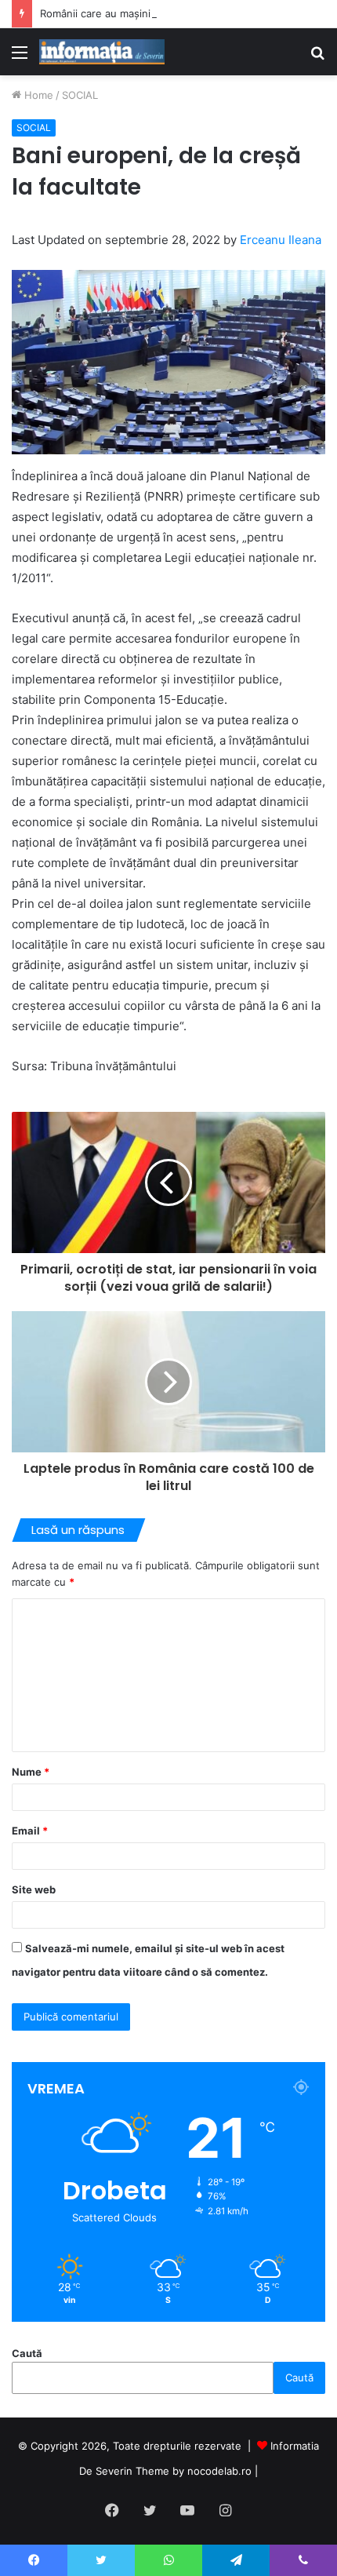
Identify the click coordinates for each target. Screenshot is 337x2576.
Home (37, 95)
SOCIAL (80, 95)
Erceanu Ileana (281, 240)
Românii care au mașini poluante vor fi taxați (147, 13)
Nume (31, 1772)
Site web (34, 1889)
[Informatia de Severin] (102, 52)
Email (30, 1831)
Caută (27, 2353)
